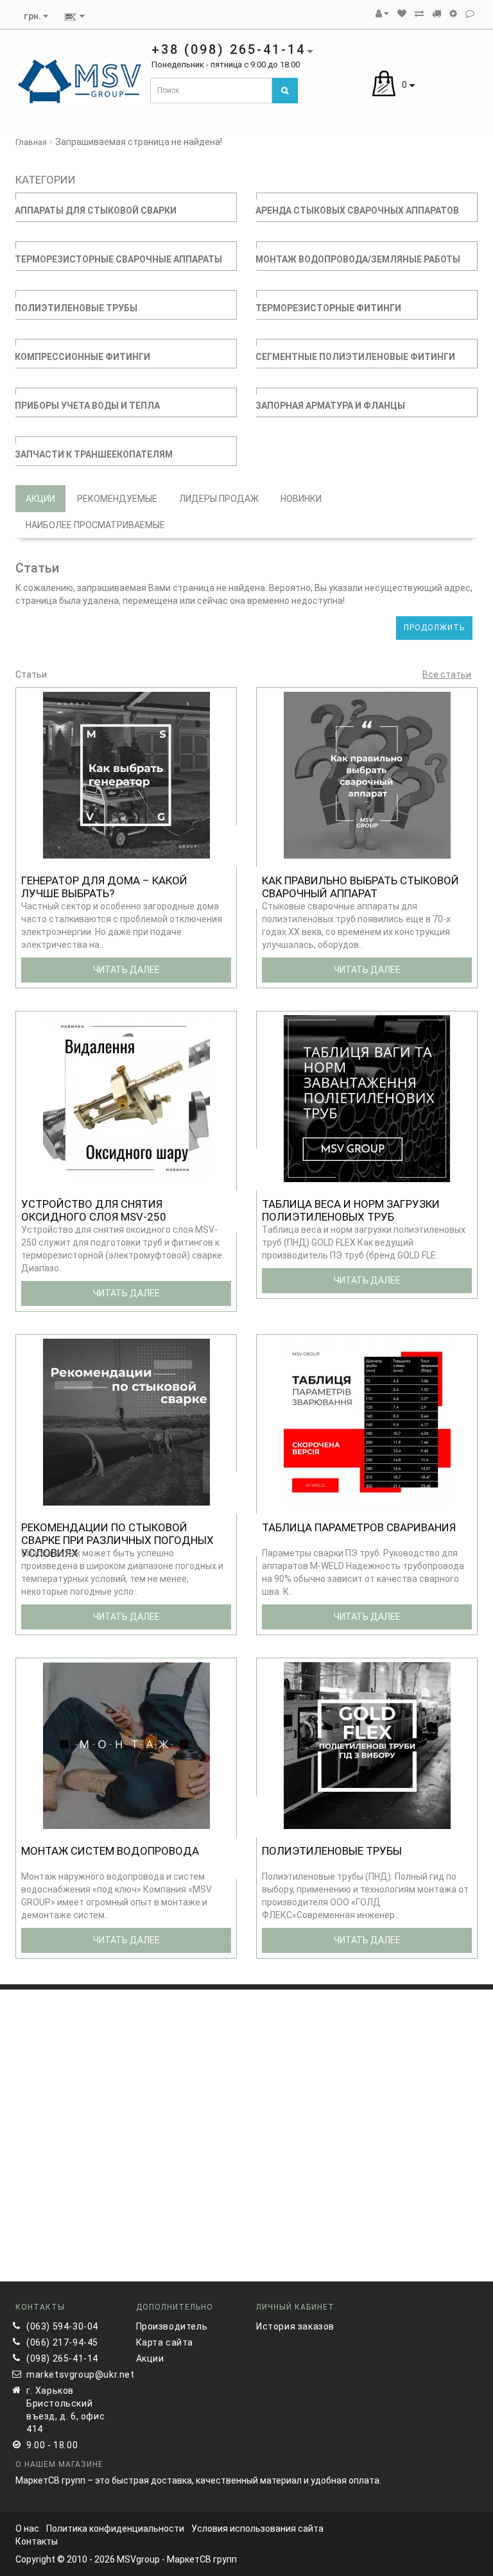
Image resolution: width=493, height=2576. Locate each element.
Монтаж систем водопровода (110, 1851)
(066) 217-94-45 (62, 2342)
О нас (27, 2529)
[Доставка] (437, 13)
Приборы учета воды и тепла (87, 406)
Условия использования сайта (257, 2529)
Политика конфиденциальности (115, 2529)
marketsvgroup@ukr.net (72, 2374)
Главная (31, 142)
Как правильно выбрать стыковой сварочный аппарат (360, 887)
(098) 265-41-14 (62, 2358)
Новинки (301, 499)
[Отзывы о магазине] (470, 13)
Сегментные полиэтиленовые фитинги (355, 357)
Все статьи (447, 674)
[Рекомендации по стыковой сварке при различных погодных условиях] (126, 1421)
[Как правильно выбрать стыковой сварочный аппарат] (367, 775)
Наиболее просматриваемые (95, 525)
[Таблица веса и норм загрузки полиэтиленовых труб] (367, 1098)
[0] (402, 13)
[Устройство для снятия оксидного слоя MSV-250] (126, 1098)
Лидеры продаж (219, 499)
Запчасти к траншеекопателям (94, 454)
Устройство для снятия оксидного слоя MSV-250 (94, 1210)
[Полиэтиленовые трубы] (367, 1745)
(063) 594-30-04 (62, 2326)
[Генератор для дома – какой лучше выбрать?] (126, 775)
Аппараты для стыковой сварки (96, 210)
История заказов (295, 2326)
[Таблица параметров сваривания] (367, 1421)
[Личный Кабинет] (382, 13)
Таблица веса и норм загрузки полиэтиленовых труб (351, 1210)
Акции (40, 499)
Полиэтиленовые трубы (76, 308)
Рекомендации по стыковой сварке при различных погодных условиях (117, 1540)
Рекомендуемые (117, 499)
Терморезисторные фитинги (328, 308)
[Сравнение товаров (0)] (419, 13)
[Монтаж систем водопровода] (126, 1745)
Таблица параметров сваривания (359, 1527)
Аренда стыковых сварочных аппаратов (357, 210)
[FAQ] (453, 13)
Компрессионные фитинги (82, 357)
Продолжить (434, 628)
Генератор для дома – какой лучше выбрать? (104, 887)
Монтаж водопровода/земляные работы (358, 259)
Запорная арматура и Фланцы (330, 406)
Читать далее (126, 970)
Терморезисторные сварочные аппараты (118, 259)
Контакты (37, 2541)
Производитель (172, 2326)
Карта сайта (165, 2342)
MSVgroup (138, 2559)
